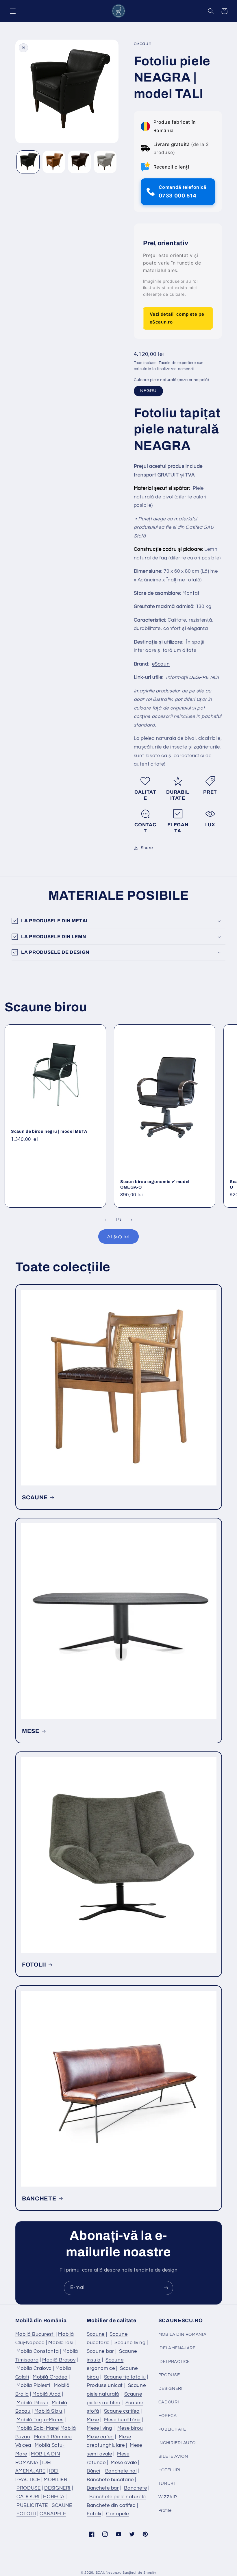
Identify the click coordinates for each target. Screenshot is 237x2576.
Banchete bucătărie (110, 2480)
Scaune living (130, 2343)
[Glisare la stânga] (105, 1220)
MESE (31, 1731)
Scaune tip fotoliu (125, 2377)
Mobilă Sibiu (49, 2411)
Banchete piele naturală (118, 2497)
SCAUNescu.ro (109, 2573)
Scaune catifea (122, 2411)
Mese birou (130, 2428)
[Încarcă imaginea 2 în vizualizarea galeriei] (54, 162)
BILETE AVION (173, 2456)
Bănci (93, 2471)
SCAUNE (35, 1497)
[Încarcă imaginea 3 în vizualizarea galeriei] (79, 162)
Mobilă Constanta (38, 2351)
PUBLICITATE (32, 2505)
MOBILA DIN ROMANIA (182, 2334)
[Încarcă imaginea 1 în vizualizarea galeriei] (28, 162)
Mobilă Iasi (61, 2343)
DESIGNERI (57, 2488)
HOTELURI (169, 2470)
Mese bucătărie (122, 2420)
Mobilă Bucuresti (35, 2334)
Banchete (135, 2488)
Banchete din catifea (111, 2505)
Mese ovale (124, 2463)
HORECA (54, 2497)
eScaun (161, 664)
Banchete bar (103, 2488)
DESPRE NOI (204, 677)
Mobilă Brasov (59, 2360)
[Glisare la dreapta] (132, 1220)
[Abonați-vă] (166, 2288)
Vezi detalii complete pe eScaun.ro (177, 318)
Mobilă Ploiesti (33, 2385)
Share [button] (147, 848)
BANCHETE (39, 2198)
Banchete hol (121, 2471)
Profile (165, 2511)
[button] (13, 11)
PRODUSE (28, 2488)
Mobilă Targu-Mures (40, 2420)
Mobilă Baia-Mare (37, 2428)
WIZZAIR (168, 2497)
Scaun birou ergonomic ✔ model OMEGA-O (155, 1184)
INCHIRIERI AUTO (177, 2443)
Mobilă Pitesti (32, 2403)
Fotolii (94, 2514)
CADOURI (28, 2497)
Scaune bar (100, 2351)
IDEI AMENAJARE (177, 2348)
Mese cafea (100, 2437)
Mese (93, 2420)
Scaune (96, 2334)
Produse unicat (105, 2385)
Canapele (117, 2514)
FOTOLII (34, 1965)
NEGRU (148, 391)
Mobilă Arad (47, 2394)
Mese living (99, 2428)
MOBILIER (55, 2480)
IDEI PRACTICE (174, 2362)
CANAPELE (53, 2514)
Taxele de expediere (177, 363)
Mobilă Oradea (50, 2377)
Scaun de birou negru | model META (49, 1131)
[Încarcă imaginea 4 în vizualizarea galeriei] (105, 162)
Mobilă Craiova (34, 2368)
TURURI (167, 2484)
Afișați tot (118, 1237)
